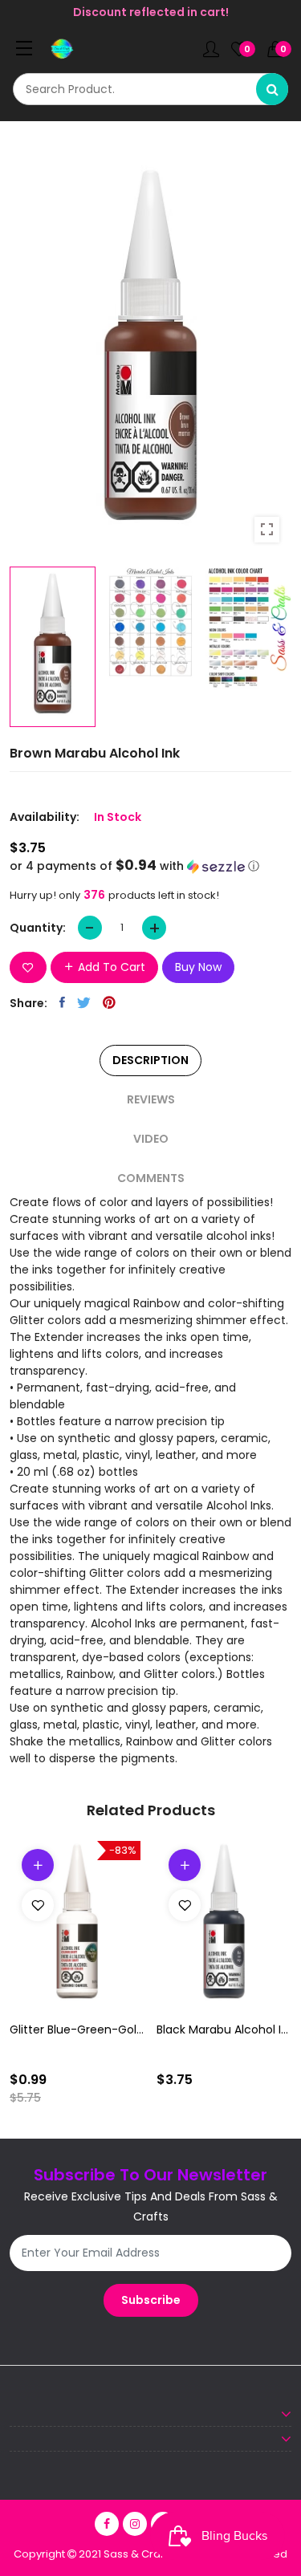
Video (151, 1139)
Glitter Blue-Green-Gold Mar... (77, 2030)
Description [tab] (150, 1060)
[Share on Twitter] (84, 1002)
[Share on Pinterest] (109, 1002)
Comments (151, 1178)
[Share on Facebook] (62, 1002)
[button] (150, 866)
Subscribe (151, 2300)
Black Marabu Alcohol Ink (224, 2030)
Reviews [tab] (151, 1099)
